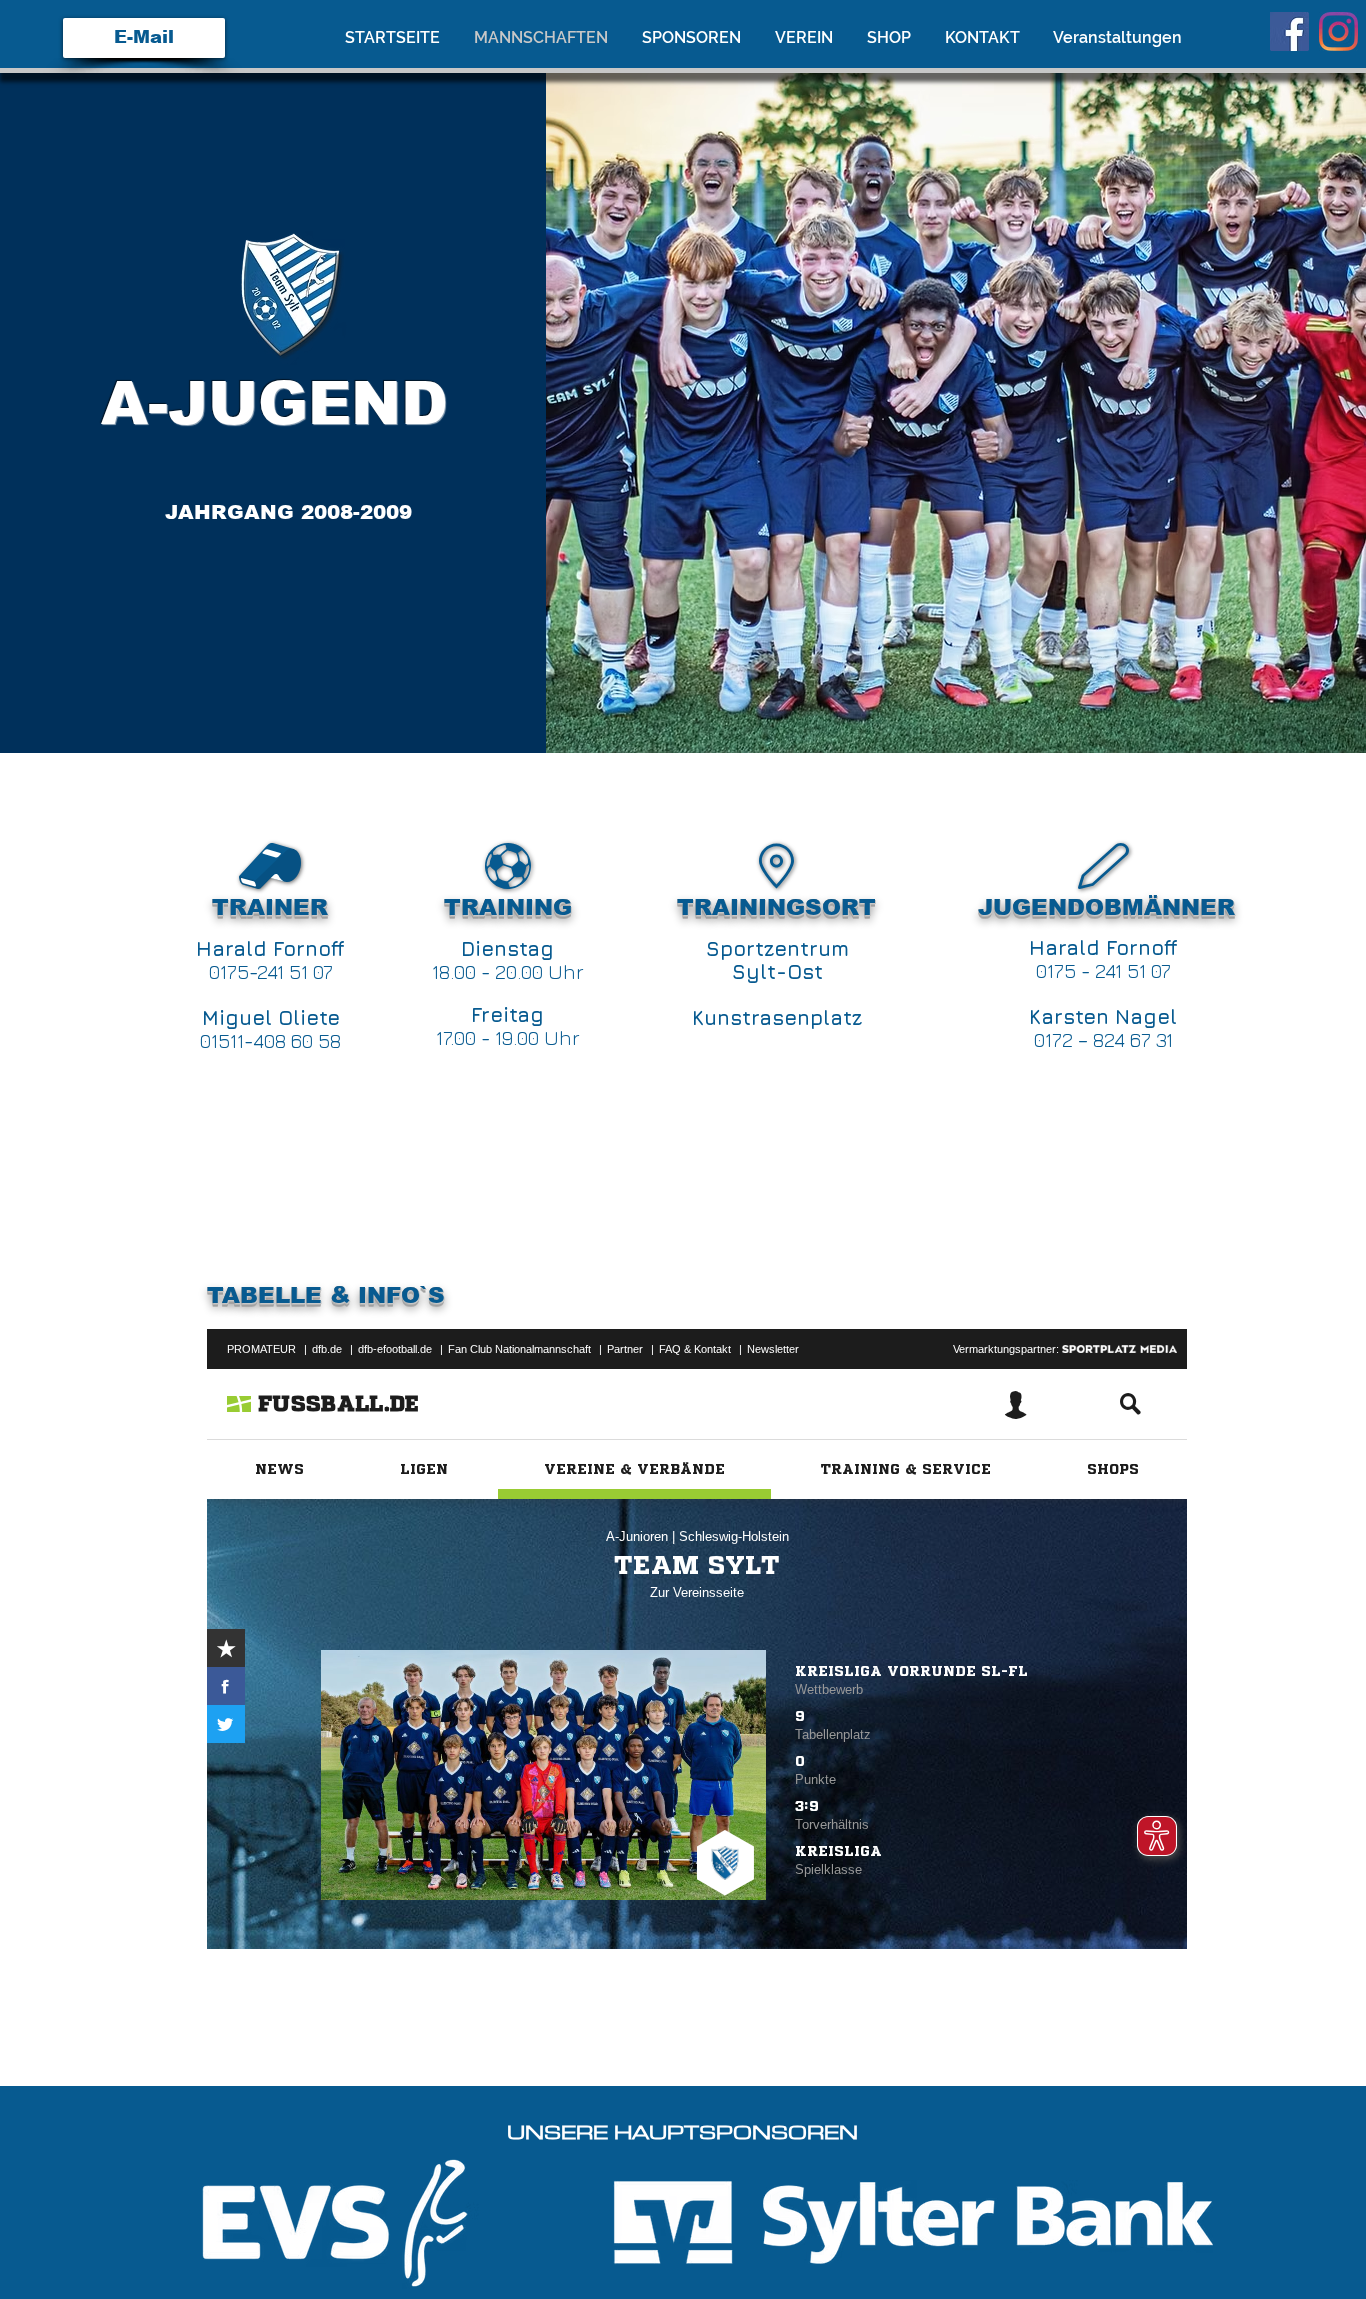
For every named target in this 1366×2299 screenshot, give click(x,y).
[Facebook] (1289, 31)
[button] (806, 38)
